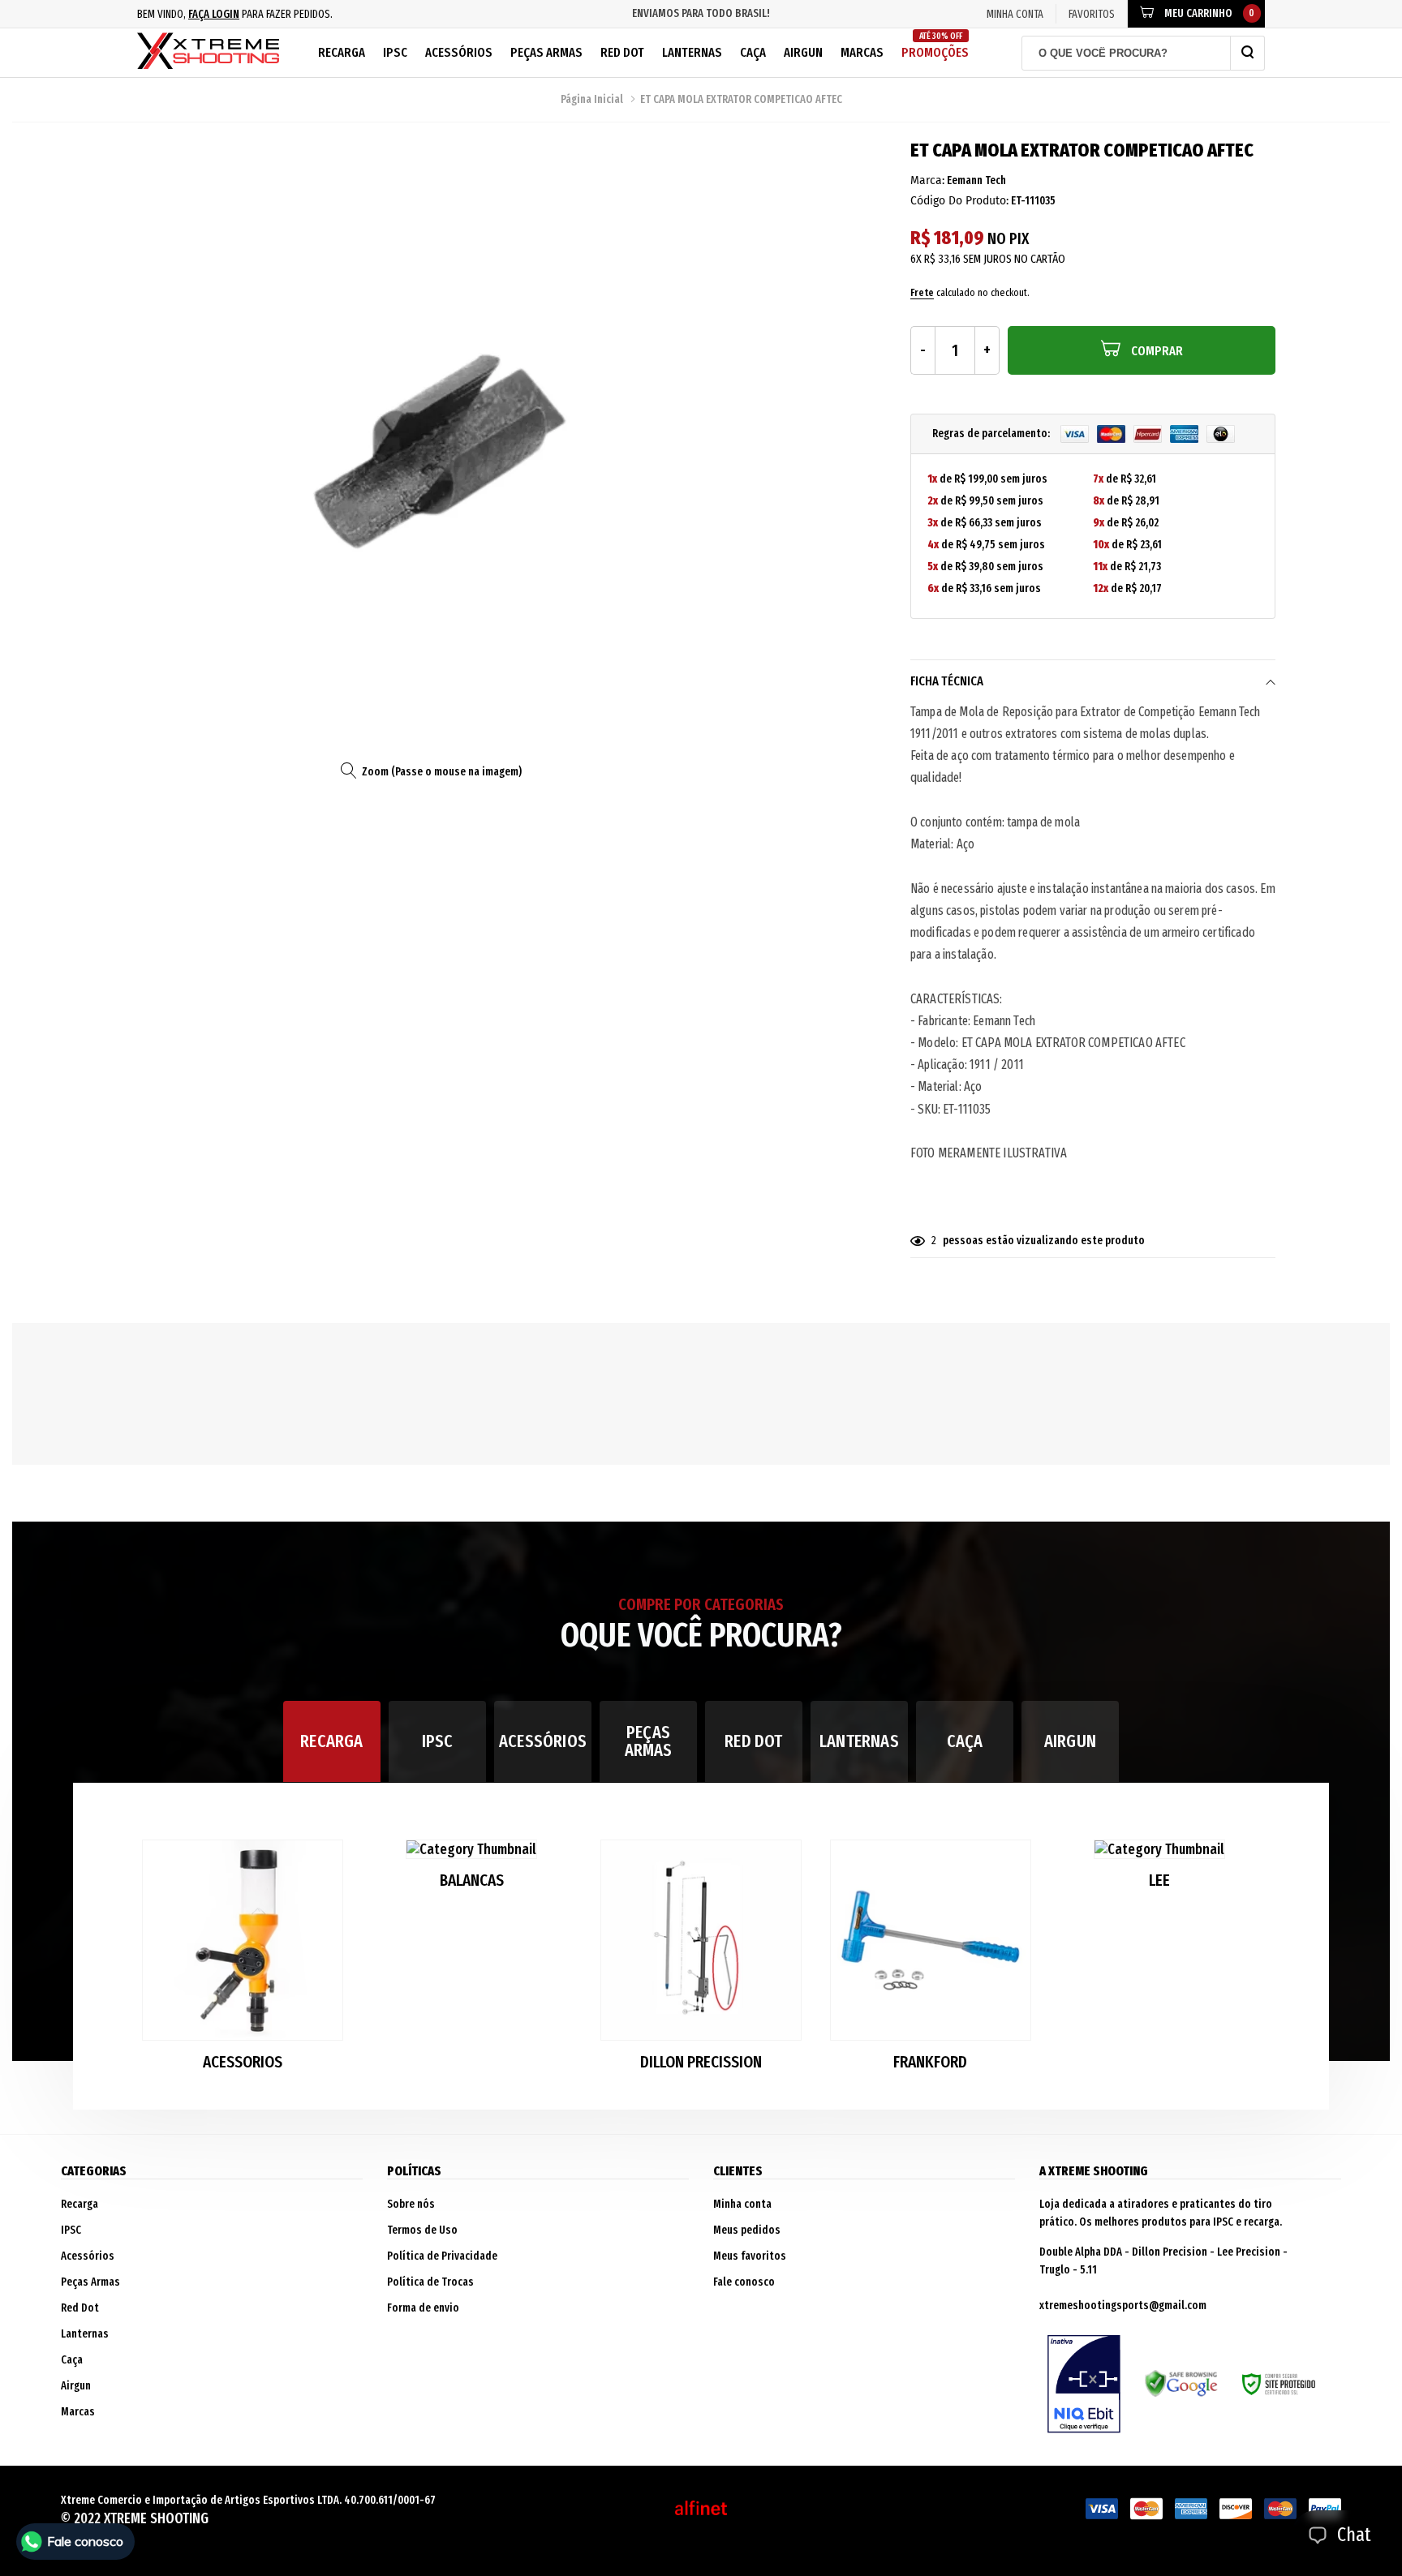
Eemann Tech (976, 180)
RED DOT (753, 1741)
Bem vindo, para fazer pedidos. (235, 14)
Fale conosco (744, 2282)
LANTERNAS (859, 1741)
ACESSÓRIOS (543, 1741)
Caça (753, 52)
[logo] (208, 53)
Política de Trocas (430, 2282)
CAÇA (965, 1741)
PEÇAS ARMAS (649, 1741)
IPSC (395, 52)
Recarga (342, 52)
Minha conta (742, 2204)
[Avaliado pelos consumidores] (1084, 2384)
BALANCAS (472, 1880)
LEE (1159, 1880)
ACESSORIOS (243, 2062)
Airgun (803, 52)
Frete (922, 292)
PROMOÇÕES (935, 46)
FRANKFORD (930, 2062)
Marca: (927, 180)
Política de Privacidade (442, 2256)
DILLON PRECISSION (701, 2062)
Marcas (862, 52)
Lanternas (692, 52)
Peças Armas (546, 52)
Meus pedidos (747, 2230)
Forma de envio (423, 2308)
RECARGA (331, 1741)
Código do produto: (959, 201)
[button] (1250, 1962)
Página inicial (592, 99)
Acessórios (459, 52)
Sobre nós (411, 2204)
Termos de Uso (422, 2230)
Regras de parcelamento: (992, 434)
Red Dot (622, 52)
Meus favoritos (750, 2256)
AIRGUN (1070, 1741)
